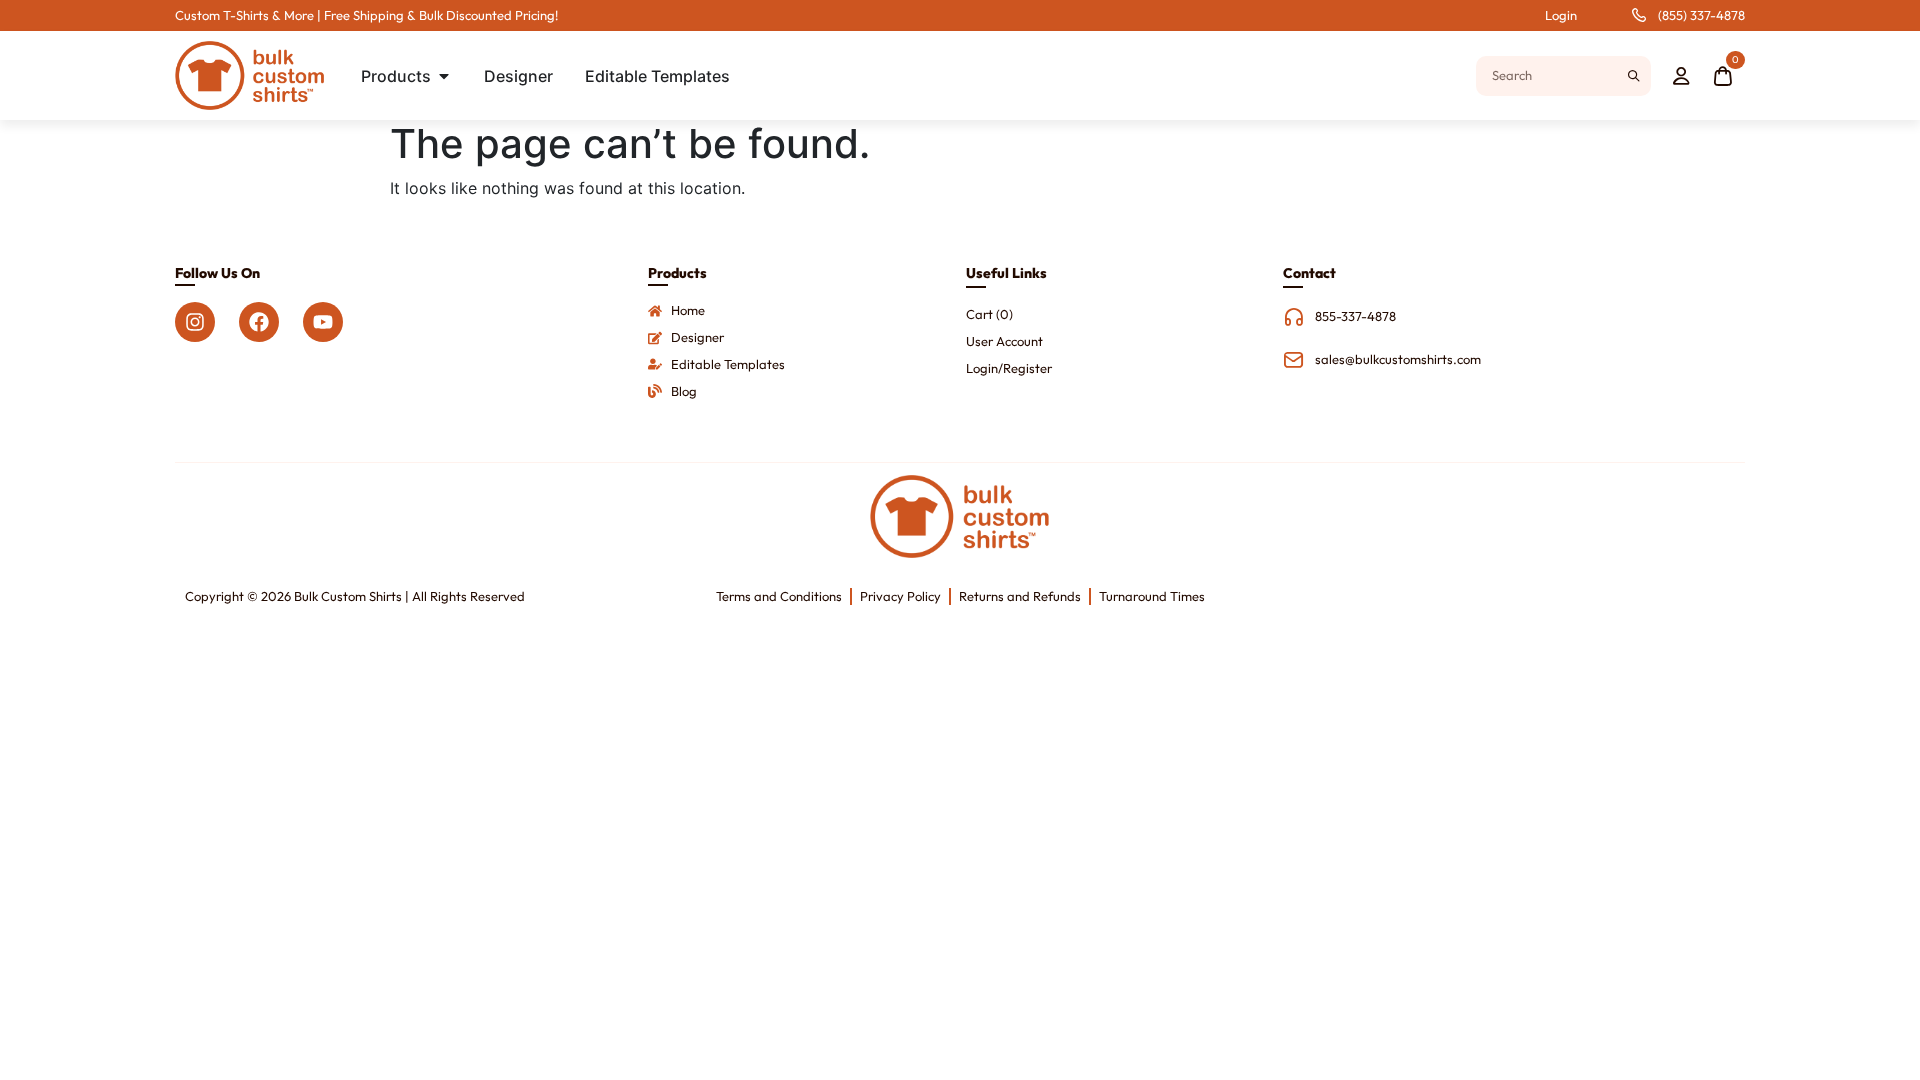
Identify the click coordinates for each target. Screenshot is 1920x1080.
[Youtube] (323, 322)
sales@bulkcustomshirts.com (1398, 359)
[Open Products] (444, 76)
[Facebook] (259, 322)
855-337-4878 (1355, 316)
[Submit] (1633, 76)
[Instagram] (195, 322)
